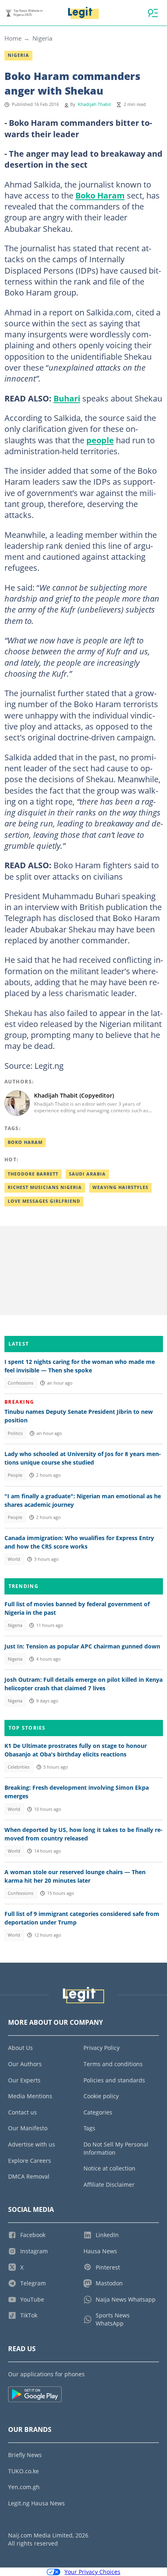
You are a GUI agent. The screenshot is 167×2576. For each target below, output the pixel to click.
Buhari (67, 398)
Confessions (20, 1383)
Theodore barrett (33, 1174)
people (100, 440)
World (14, 1559)
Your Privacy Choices (92, 2572)
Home (13, 38)
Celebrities (19, 1767)
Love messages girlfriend (44, 1201)
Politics (15, 1433)
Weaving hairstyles (120, 1187)
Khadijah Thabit (94, 104)
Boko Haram (100, 195)
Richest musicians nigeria (45, 1187)
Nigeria (42, 38)
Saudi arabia (87, 1174)
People (15, 1475)
